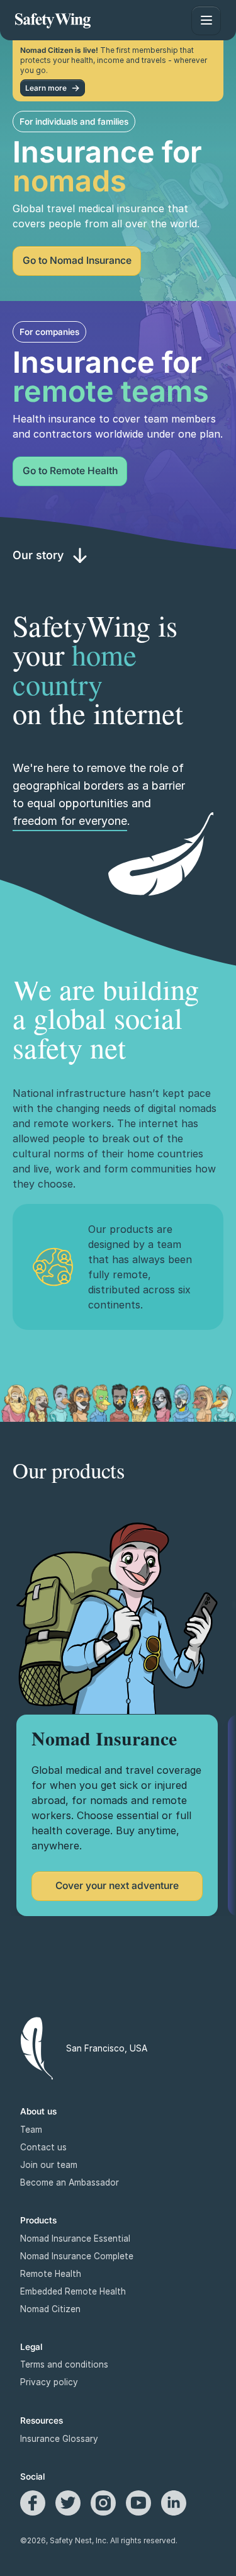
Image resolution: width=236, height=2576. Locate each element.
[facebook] (33, 2503)
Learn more (46, 88)
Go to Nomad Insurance (77, 260)
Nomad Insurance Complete (77, 2256)
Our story (38, 555)
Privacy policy (49, 2382)
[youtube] (138, 2503)
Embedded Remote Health (73, 2291)
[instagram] (103, 2503)
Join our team (49, 2165)
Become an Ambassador (70, 2182)
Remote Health (51, 2274)
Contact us (43, 2147)
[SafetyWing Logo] (53, 20)
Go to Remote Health (70, 471)
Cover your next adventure (117, 1886)
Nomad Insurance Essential (75, 2238)
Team (31, 2130)
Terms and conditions (64, 2364)
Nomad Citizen (50, 2309)
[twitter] (68, 2503)
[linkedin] (174, 2503)
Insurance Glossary (59, 2439)
